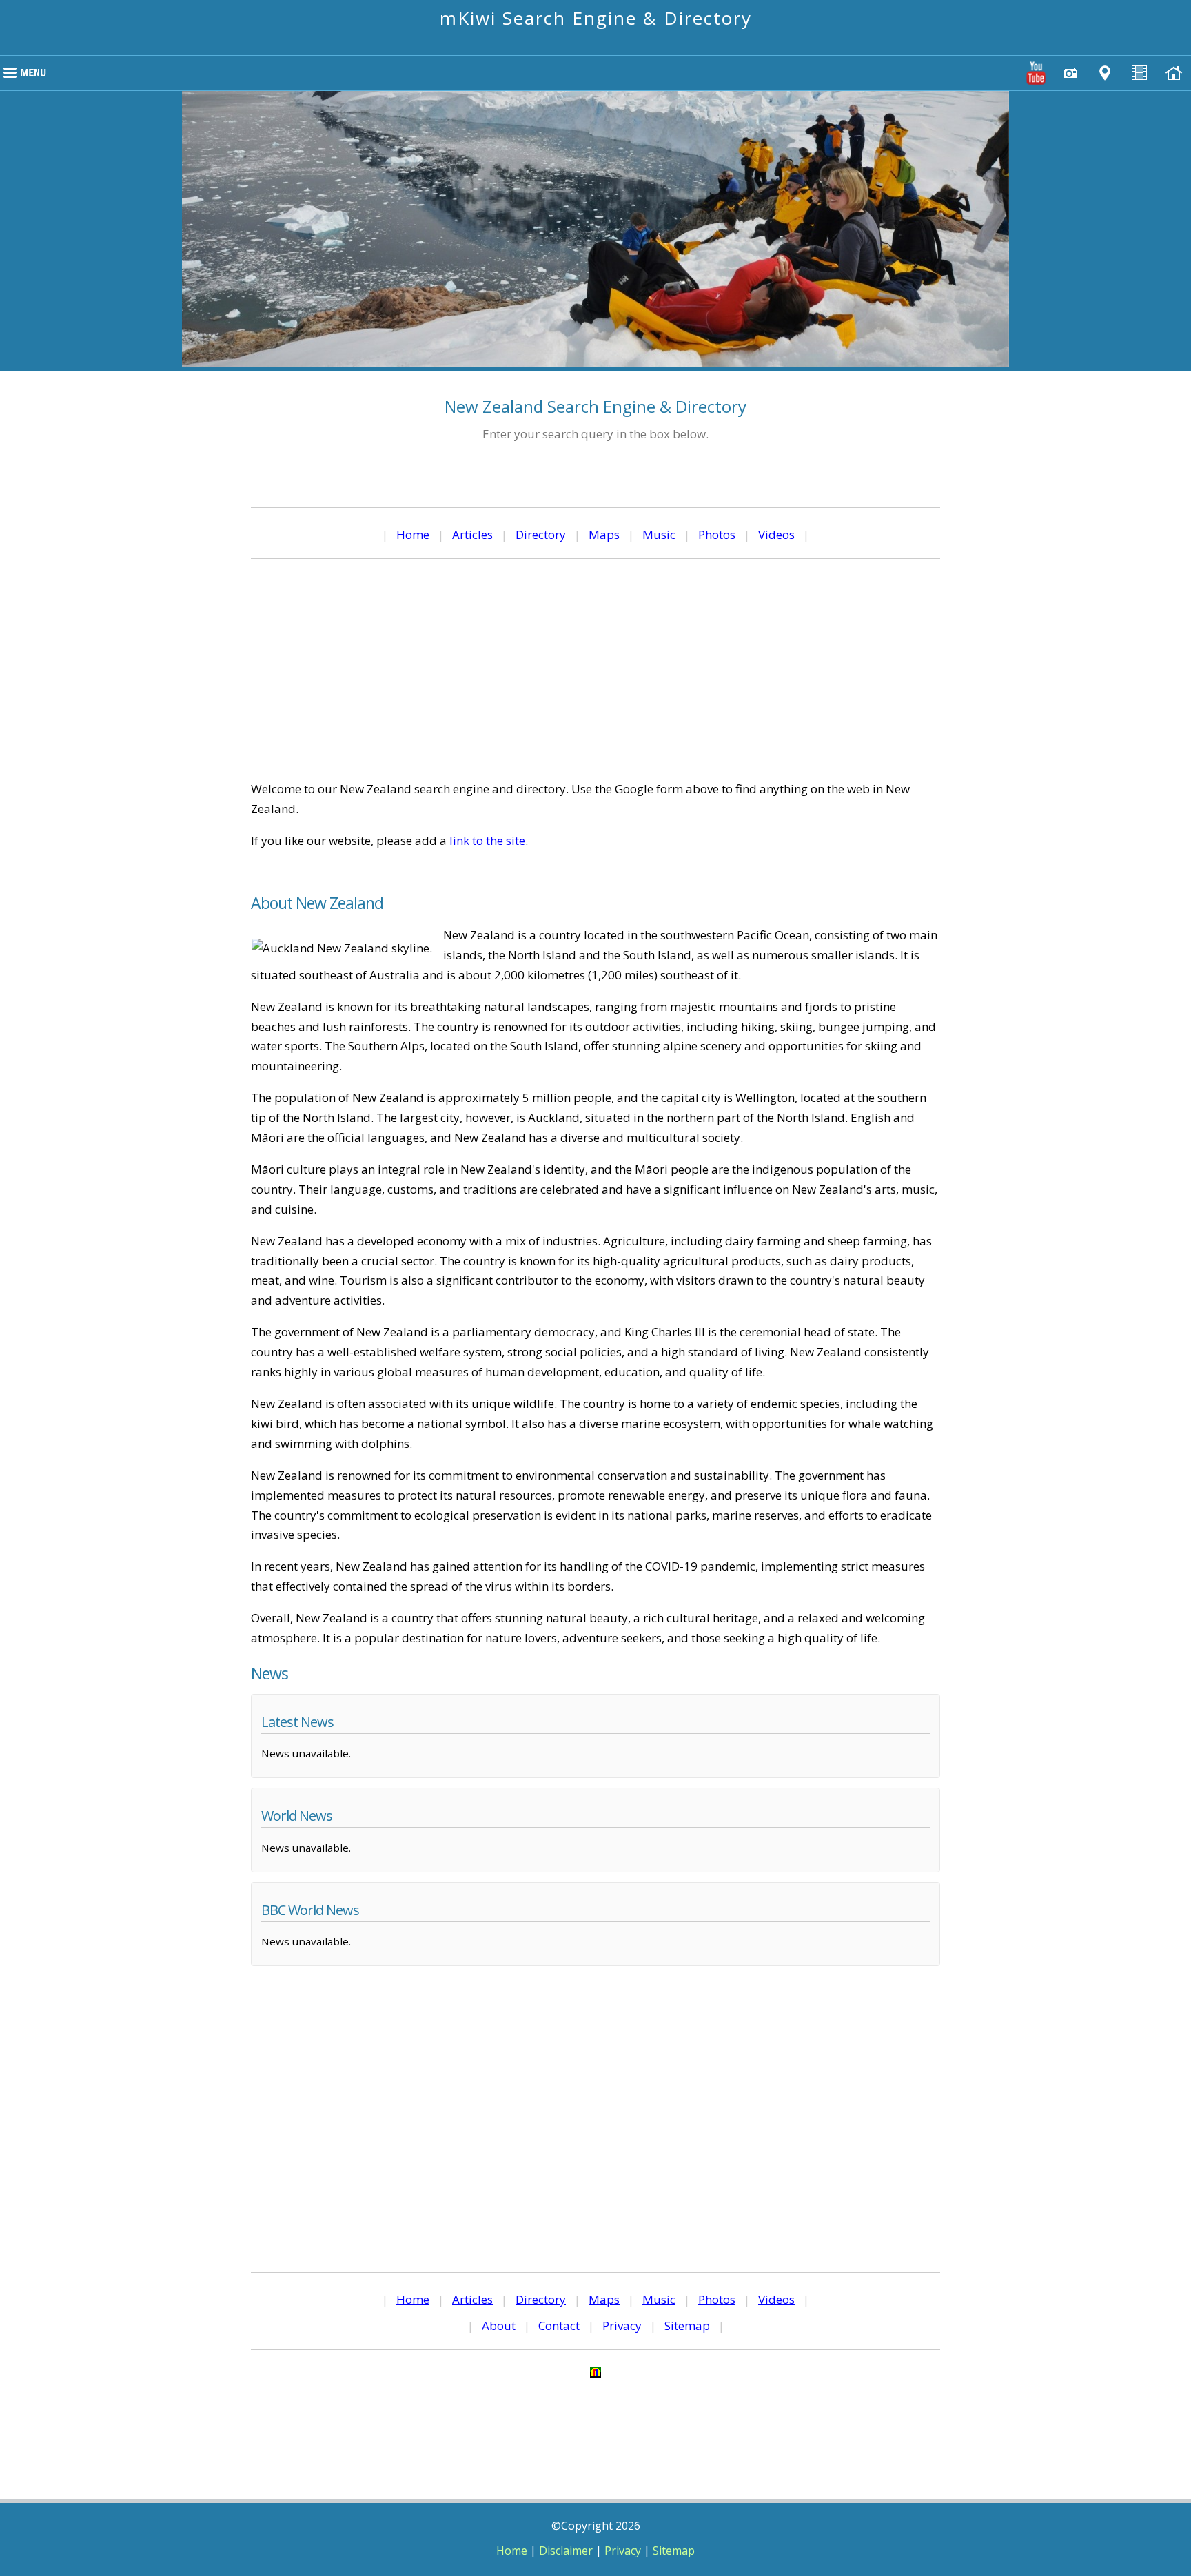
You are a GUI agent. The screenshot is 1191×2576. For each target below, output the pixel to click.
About (499, 2325)
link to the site (487, 840)
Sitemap (687, 2325)
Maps (604, 534)
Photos (717, 534)
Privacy (622, 2325)
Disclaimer (566, 2551)
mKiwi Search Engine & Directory (596, 18)
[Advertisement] (595, 669)
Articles (472, 534)
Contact (559, 2325)
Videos (776, 534)
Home (413, 534)
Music (659, 534)
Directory (541, 534)
